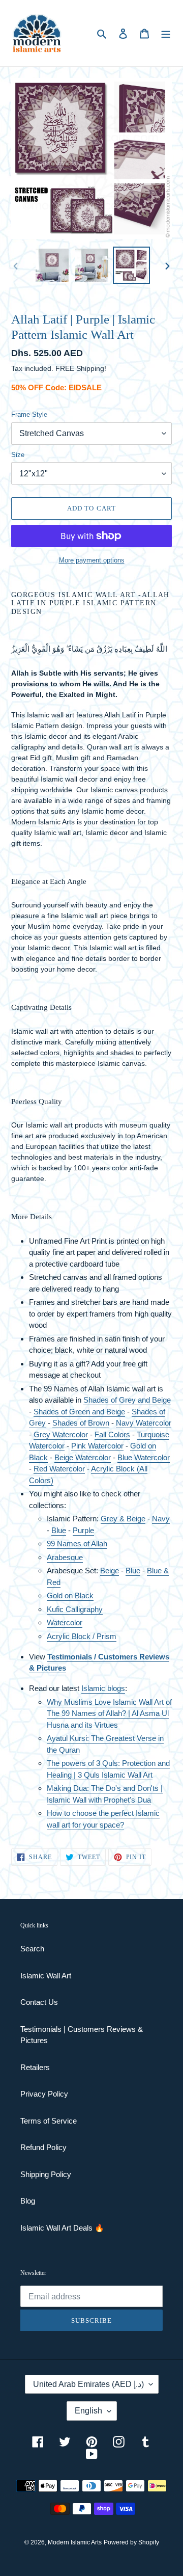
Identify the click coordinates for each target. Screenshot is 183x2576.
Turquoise (153, 1434)
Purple (83, 1530)
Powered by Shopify (131, 2542)
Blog (28, 2201)
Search (32, 1949)
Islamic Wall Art (46, 1976)
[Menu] (166, 33)
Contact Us (39, 2002)
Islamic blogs (103, 1688)
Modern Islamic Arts (75, 2542)
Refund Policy (43, 2147)
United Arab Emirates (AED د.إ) (88, 2384)
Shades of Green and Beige (79, 1412)
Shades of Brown (81, 1423)
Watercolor (47, 1446)
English (88, 2411)
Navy (161, 1519)
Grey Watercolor (61, 1434)
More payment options (92, 560)
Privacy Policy (44, 2094)
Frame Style (29, 414)
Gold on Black (70, 1595)
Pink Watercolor (97, 1446)
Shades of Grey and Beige (127, 1400)
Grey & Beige (123, 1519)
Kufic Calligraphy (75, 1609)
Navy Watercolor (144, 1423)
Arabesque (65, 1557)
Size (18, 455)
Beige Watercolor (83, 1457)
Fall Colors (112, 1434)
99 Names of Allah (77, 1544)
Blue (59, 1530)
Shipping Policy (46, 2174)
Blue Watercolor (144, 1457)
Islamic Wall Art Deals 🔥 (62, 2228)
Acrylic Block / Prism (82, 1636)
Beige (110, 1571)
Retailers (35, 2067)
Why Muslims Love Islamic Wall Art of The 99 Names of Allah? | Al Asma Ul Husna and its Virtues (109, 1713)
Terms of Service (49, 2121)
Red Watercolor (59, 1469)
